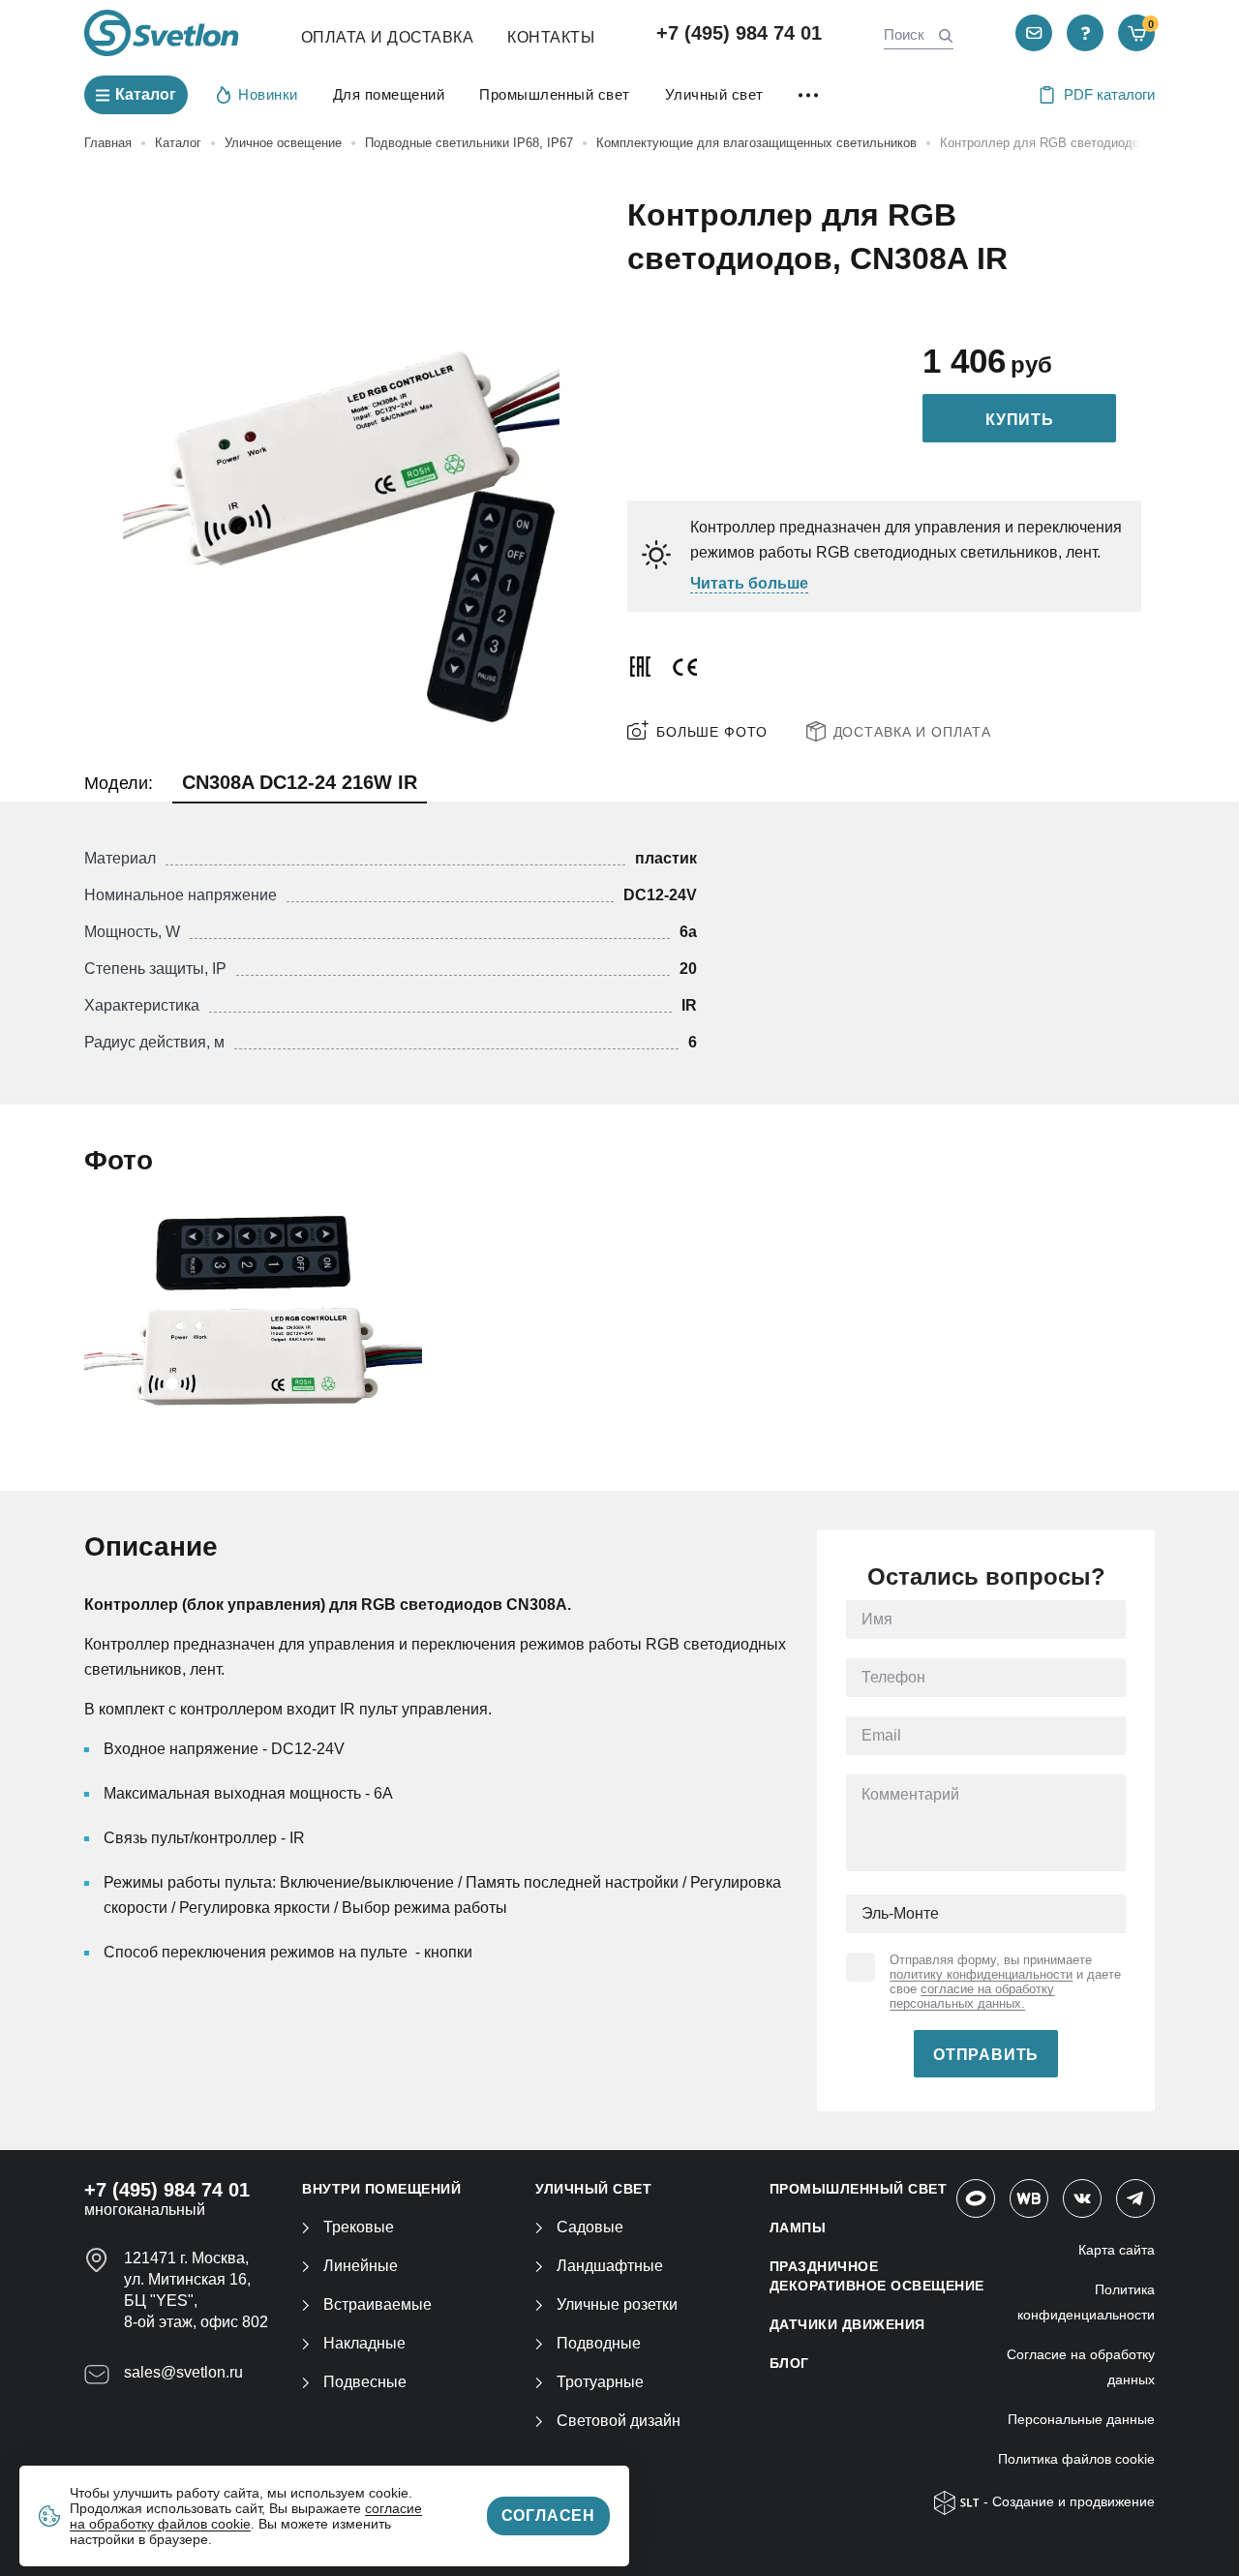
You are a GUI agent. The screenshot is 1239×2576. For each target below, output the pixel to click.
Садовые (590, 2227)
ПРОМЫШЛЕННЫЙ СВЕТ (859, 2189)
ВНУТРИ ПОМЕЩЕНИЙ (381, 2189)
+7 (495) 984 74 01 (739, 33)
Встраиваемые (378, 2304)
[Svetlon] (162, 33)
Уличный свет (714, 94)
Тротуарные (600, 2382)
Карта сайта (1117, 2250)
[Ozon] (976, 2198)
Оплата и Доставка (388, 37)
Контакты (551, 37)
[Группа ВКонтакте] (1082, 2198)
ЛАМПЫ (798, 2227)
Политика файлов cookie (1076, 2459)
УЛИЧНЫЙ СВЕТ (593, 2189)
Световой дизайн (619, 2421)
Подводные (599, 2343)
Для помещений (389, 94)
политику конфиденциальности (981, 1974)
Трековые (359, 2227)
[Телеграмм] (1135, 2198)
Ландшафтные (610, 2266)
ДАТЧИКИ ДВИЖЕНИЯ (847, 2324)
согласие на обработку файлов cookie (246, 2516)
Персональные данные (1081, 2419)
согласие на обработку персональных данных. (972, 1996)
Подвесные (365, 2382)
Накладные (364, 2343)
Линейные (361, 2266)
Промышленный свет (555, 94)
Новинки (268, 94)
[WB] (1029, 2198)
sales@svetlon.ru (183, 2372)
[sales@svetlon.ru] (1034, 33)
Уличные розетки (617, 2304)
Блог (789, 2363)
